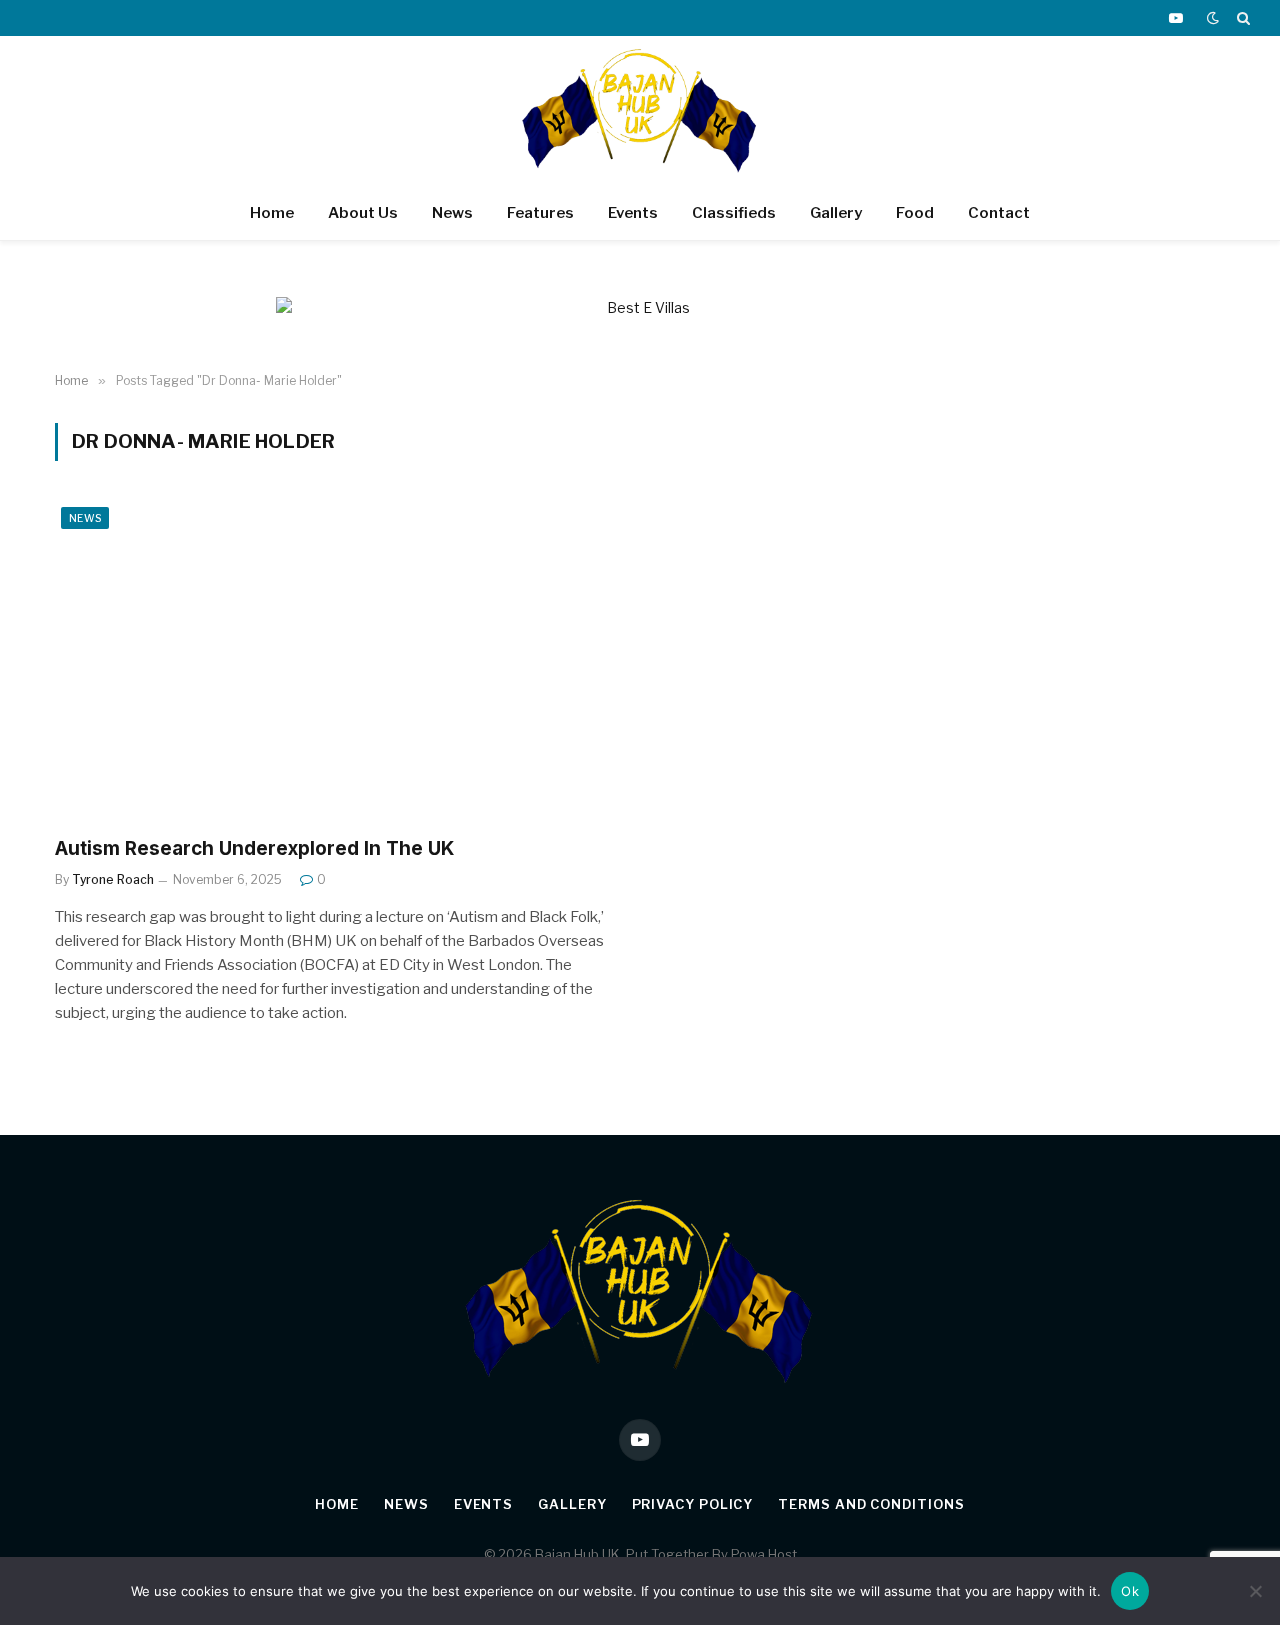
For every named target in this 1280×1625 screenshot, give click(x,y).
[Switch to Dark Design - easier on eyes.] (1213, 18)
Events (633, 213)
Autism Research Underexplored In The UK (254, 848)
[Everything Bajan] (640, 111)
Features (540, 213)
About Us (363, 213)
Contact (999, 213)
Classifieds (734, 213)
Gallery (836, 213)
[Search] (1241, 18)
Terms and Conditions (871, 1504)
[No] (1255, 1591)
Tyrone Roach (113, 879)
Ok (1130, 1591)
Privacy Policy (693, 1504)
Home (272, 213)
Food (915, 213)
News (452, 213)
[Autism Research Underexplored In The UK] (338, 660)
